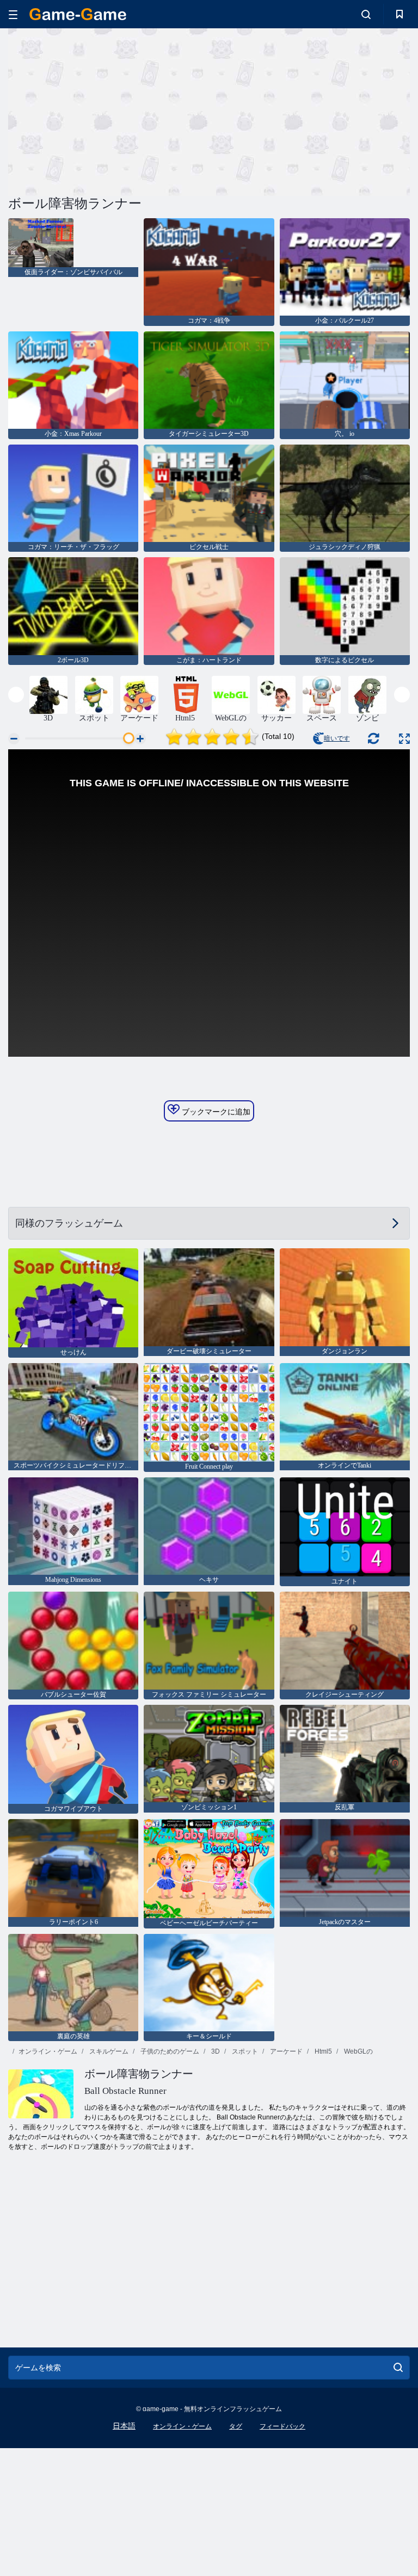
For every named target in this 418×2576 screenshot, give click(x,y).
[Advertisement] (109, 110)
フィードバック (282, 2426)
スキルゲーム (108, 2051)
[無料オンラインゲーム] (78, 14)
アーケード (285, 2051)
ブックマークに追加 (215, 1112)
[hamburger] (13, 14)
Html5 (322, 2051)
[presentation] (16, 695)
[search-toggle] (366, 14)
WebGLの (358, 2051)
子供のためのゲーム (169, 2051)
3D (215, 2051)
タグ (236, 2426)
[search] (398, 2368)
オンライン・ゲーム (48, 2051)
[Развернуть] (404, 739)
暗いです (337, 738)
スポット (244, 2051)
